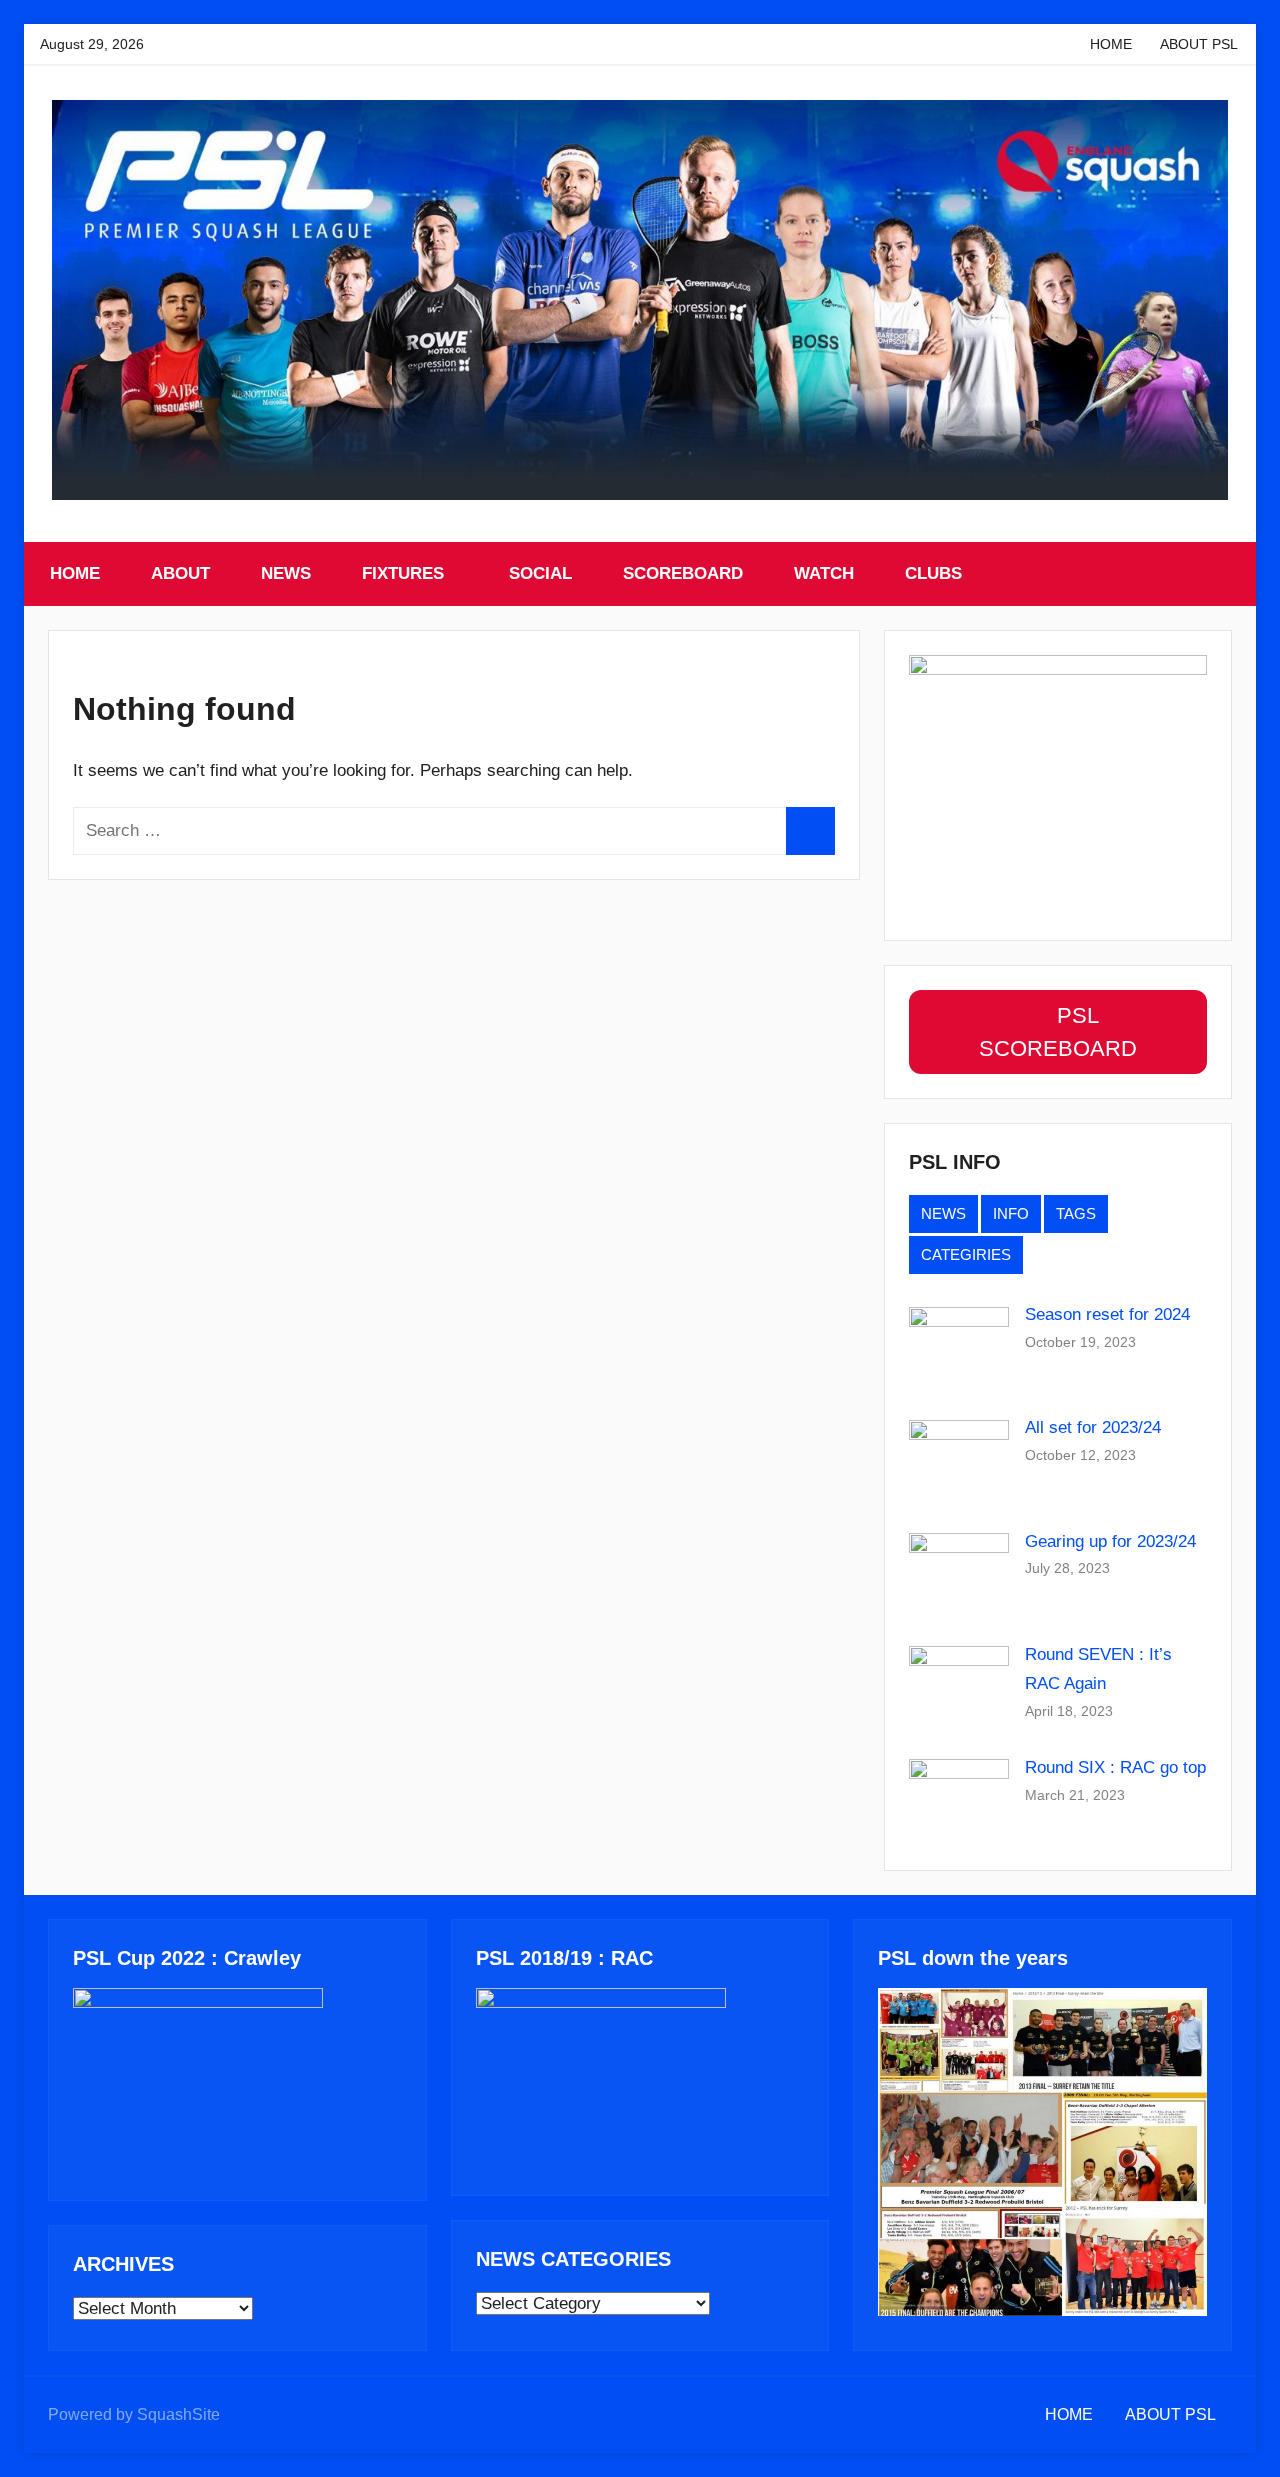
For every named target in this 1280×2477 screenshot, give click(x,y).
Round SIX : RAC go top (1115, 1767)
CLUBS (933, 573)
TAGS (1076, 1213)
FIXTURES (403, 573)
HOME (1111, 44)
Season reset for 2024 (1107, 1314)
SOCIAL (540, 573)
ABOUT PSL (1199, 44)
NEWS (286, 573)
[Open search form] (1219, 574)
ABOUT (180, 573)
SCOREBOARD (683, 573)
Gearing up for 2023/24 (1110, 1541)
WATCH (824, 573)
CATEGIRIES (966, 1254)
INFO (1011, 1213)
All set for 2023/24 (1093, 1427)
